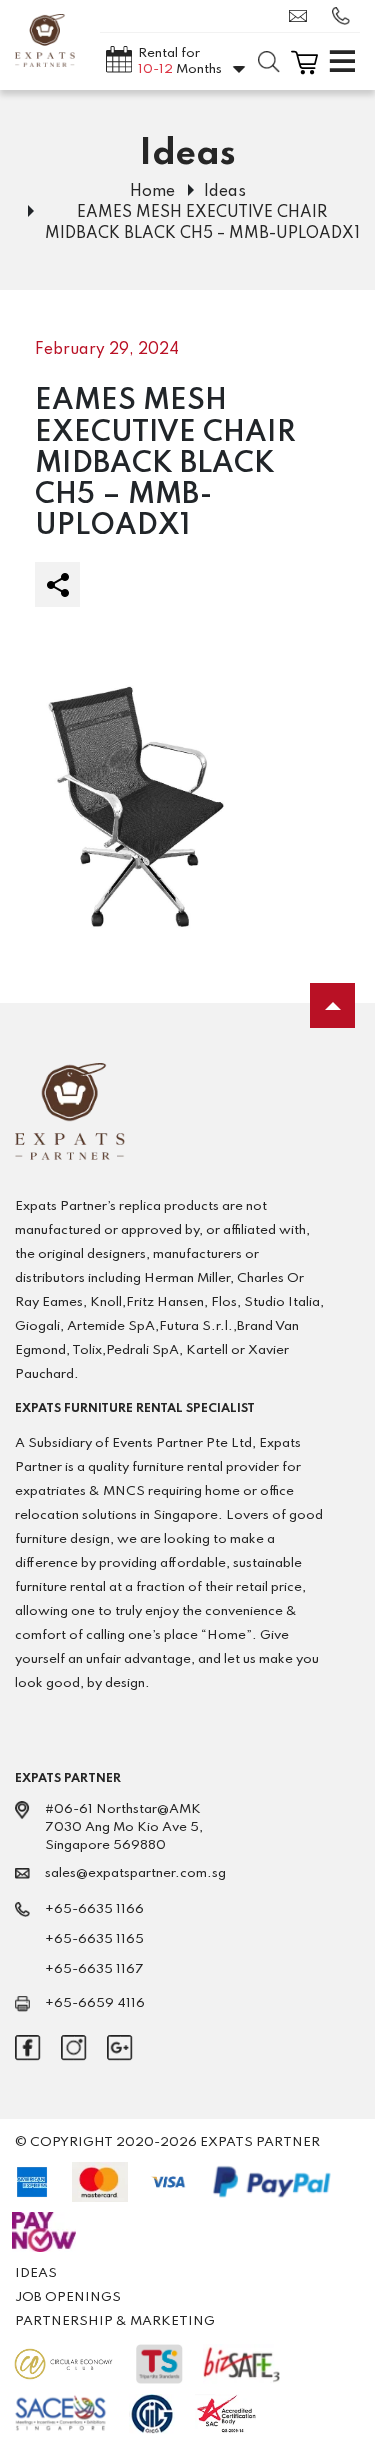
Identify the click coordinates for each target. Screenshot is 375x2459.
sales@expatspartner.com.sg (303, 16)
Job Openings (68, 2297)
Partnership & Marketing (115, 2321)
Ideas (225, 192)
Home (152, 192)
